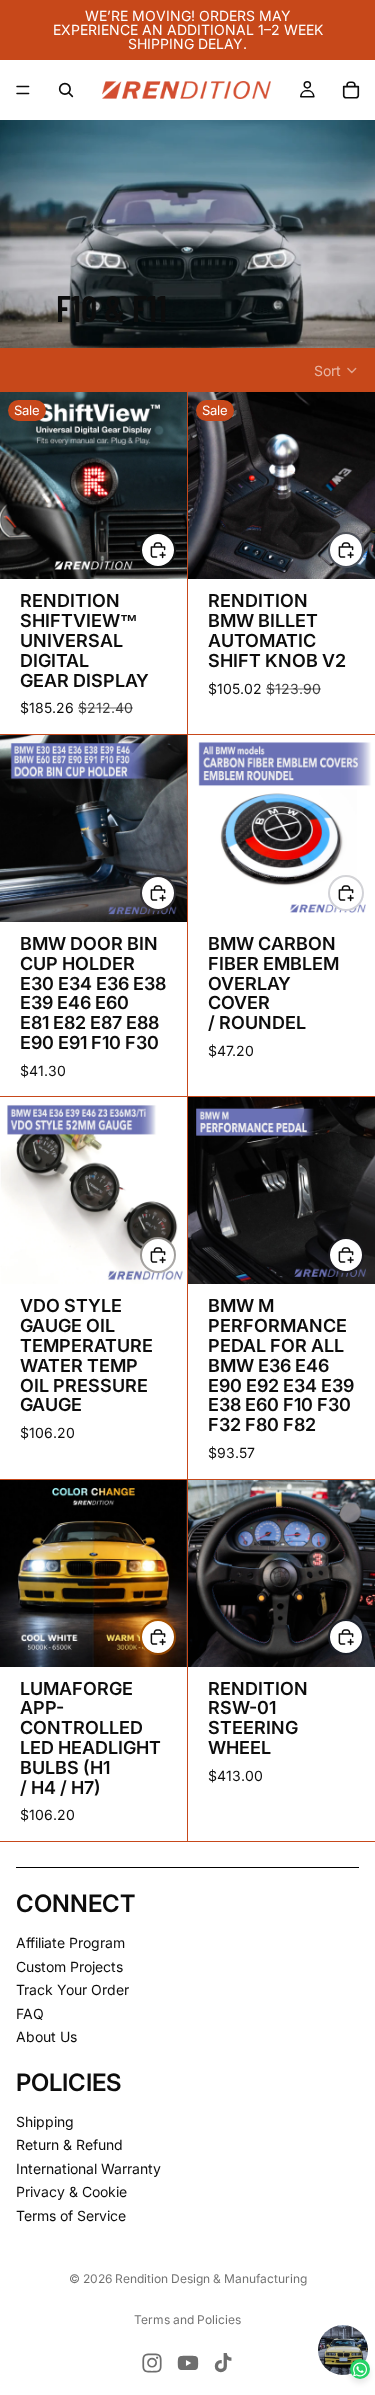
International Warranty (88, 2168)
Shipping (45, 2121)
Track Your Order (72, 1990)
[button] (336, 371)
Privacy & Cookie (71, 2192)
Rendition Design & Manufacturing (211, 2278)
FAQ (30, 2013)
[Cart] (351, 90)
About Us (46, 2037)
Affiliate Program (70, 1942)
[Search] (66, 90)
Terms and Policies (187, 2319)
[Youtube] (188, 2363)
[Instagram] (152, 2363)
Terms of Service (71, 2215)
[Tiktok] (223, 2363)
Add (175, 549)
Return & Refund (69, 2145)
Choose (363, 549)
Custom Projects (69, 1966)
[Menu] (23, 90)
